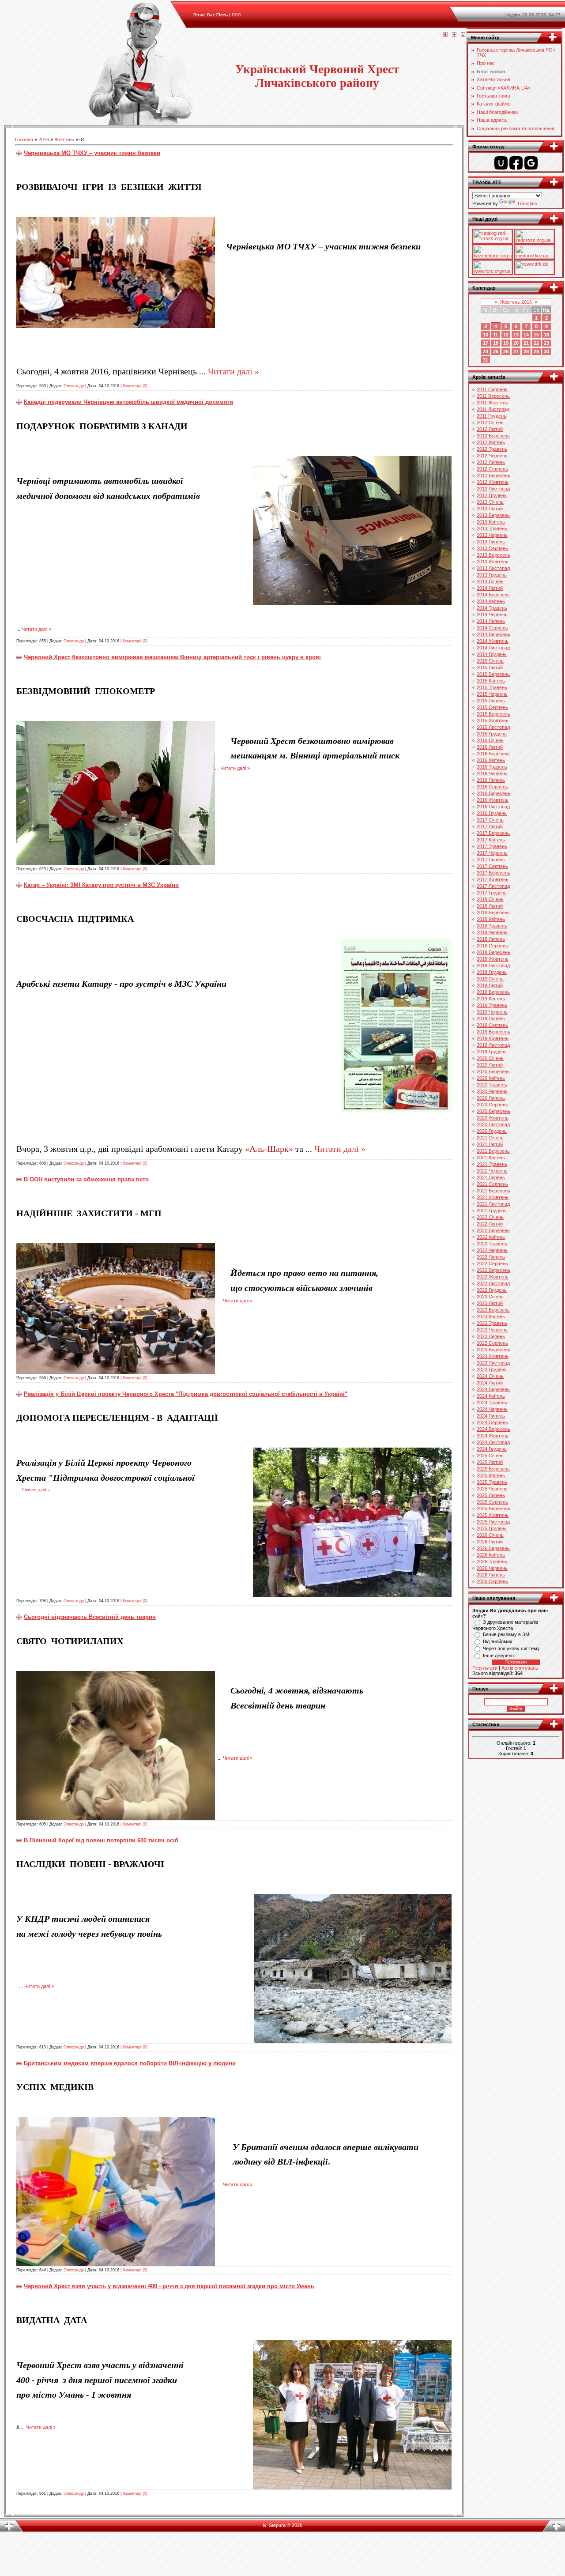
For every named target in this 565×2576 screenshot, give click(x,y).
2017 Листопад (493, 886)
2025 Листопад (493, 1522)
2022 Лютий (490, 1224)
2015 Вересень (493, 714)
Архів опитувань (520, 1668)
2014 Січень (490, 581)
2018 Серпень (492, 946)
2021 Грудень (492, 1211)
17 (486, 343)
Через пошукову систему (511, 1648)
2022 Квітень (491, 1237)
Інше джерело (498, 1656)
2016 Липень (491, 780)
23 (546, 343)
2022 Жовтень (493, 1277)
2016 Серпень (492, 787)
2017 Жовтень (493, 879)
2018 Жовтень (493, 959)
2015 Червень (492, 694)
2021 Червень (492, 1171)
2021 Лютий (490, 1144)
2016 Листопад (493, 807)
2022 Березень (493, 1230)
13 (516, 335)
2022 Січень (490, 1217)
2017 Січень (490, 820)
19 (506, 343)
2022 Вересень (493, 1270)
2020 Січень (490, 1058)
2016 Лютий (490, 747)
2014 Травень (492, 608)
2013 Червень (492, 535)
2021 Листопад (493, 1204)
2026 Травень (492, 1561)
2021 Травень (492, 1164)
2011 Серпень (492, 389)
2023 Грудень (492, 1369)
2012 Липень (491, 462)
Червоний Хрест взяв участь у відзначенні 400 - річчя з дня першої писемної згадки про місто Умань (169, 2286)
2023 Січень (490, 1297)
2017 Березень (493, 833)
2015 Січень (490, 661)
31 (486, 360)
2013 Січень (490, 502)
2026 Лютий (490, 1542)
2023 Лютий (490, 1303)
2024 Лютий (490, 1383)
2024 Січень (490, 1376)
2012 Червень (492, 456)
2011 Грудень (492, 416)
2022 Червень (492, 1250)
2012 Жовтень (493, 482)
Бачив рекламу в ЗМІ (507, 1634)
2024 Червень (492, 1409)
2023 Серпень (492, 1343)
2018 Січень (490, 899)
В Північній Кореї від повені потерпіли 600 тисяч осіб (101, 1840)
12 (506, 335)
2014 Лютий (490, 588)
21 (526, 343)
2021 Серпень (492, 1184)
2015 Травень (492, 687)
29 (536, 351)
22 (536, 343)
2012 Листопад (493, 489)
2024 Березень (493, 1389)
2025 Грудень (492, 1528)
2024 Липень (491, 1416)
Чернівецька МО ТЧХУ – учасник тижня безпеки (92, 153)
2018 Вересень (493, 952)
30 (546, 351)
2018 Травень (492, 926)
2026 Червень (492, 1568)
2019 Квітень (491, 999)
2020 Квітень (491, 1078)
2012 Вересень (493, 475)
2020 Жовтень (493, 1118)
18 (496, 343)
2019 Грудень (492, 1052)
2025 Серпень (492, 1502)
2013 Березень (493, 515)
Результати (485, 1668)
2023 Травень (492, 1323)
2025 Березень (493, 1469)
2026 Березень (493, 1548)
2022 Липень (491, 1257)
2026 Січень (490, 1535)
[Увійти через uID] (501, 163)
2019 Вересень (493, 1032)
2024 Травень (492, 1403)
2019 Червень (492, 1012)
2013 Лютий (490, 509)
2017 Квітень (491, 840)
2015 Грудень (492, 734)
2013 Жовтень (493, 562)
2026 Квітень (491, 1555)
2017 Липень (491, 860)
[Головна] (445, 35)
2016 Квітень (491, 760)
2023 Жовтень (493, 1356)
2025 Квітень (491, 1475)
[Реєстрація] (454, 35)
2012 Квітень (491, 442)
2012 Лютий (490, 429)
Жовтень (64, 140)
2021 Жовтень (493, 1197)
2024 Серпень (492, 1422)
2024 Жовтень (493, 1436)
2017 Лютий (490, 826)
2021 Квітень (491, 1158)
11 (495, 335)
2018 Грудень (492, 972)
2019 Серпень (492, 1025)
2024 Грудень (492, 1449)
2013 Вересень (493, 555)
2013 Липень (491, 542)
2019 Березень (493, 992)
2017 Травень (492, 846)
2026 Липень (491, 1575)
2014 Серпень (492, 628)
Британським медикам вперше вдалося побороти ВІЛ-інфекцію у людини (130, 2063)
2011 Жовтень (492, 403)
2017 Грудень (492, 893)
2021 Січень (490, 1138)
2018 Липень (491, 939)
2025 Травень (492, 1482)
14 (526, 335)
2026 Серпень (492, 1581)
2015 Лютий (490, 668)
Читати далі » (234, 371)
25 (496, 351)
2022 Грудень (492, 1290)
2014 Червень (492, 615)
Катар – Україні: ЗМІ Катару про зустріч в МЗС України (101, 885)
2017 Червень (492, 853)
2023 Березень (493, 1310)
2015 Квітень (491, 681)
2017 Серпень (492, 866)
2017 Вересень (493, 873)
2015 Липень (491, 701)
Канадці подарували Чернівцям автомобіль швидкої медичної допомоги (128, 402)
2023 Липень (491, 1336)
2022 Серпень (492, 1263)
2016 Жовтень (493, 800)
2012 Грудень (492, 495)
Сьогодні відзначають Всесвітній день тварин (90, 1617)
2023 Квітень (491, 1316)
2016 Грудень (492, 813)
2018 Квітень (491, 919)
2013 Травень (492, 528)
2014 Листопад (493, 648)
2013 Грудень (492, 575)
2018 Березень (493, 913)
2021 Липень (491, 1177)
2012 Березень (493, 436)
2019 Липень (491, 1018)
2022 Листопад (493, 1283)
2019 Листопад (493, 1045)
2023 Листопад (493, 1363)
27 (516, 351)
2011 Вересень (493, 396)
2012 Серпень (492, 469)
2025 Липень (491, 1495)
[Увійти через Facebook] (516, 163)
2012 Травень (492, 449)
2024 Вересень (493, 1429)
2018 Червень (492, 932)
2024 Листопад (493, 1442)
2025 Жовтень (493, 1515)
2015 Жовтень (493, 720)
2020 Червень (492, 1091)
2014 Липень (491, 621)
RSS (236, 15)
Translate (527, 204)
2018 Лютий (490, 906)
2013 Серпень (492, 548)
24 (486, 351)
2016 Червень (492, 773)
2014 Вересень (493, 634)
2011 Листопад (493, 409)
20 (516, 343)
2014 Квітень (491, 601)
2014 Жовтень (493, 641)
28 (526, 351)
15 (536, 335)
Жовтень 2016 (516, 302)
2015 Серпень (492, 707)
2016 (44, 140)
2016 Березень (493, 754)
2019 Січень (490, 979)
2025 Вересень (493, 1509)
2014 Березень (493, 595)
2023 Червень (492, 1330)
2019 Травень (492, 1005)
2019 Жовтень (493, 1038)
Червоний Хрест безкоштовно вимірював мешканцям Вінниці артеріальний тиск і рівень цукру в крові (172, 657)
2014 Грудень (492, 654)
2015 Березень (493, 674)
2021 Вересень (493, 1191)
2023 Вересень (493, 1350)
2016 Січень (490, 740)
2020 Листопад (493, 1124)
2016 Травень (492, 767)
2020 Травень (492, 1085)
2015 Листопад (493, 727)
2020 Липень (491, 1098)
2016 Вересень (493, 793)
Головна (24, 140)
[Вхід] (463, 35)
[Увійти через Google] (531, 163)
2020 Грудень (492, 1131)
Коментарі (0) (135, 386)
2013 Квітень (491, 522)
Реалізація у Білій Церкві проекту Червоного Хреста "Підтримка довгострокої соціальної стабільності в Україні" (186, 1394)
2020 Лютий (490, 1065)
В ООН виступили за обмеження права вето (86, 1179)
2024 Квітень (491, 1396)
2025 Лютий (490, 1462)
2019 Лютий (490, 985)
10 (486, 335)
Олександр (74, 386)
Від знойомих (498, 1641)
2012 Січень (490, 422)
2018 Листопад (493, 966)
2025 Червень (492, 1489)
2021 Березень (493, 1151)
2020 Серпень (492, 1105)
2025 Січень (490, 1456)
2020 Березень (493, 1071)
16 (546, 335)
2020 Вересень (493, 1111)
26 (506, 351)
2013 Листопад (493, 568)
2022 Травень (492, 1244)
